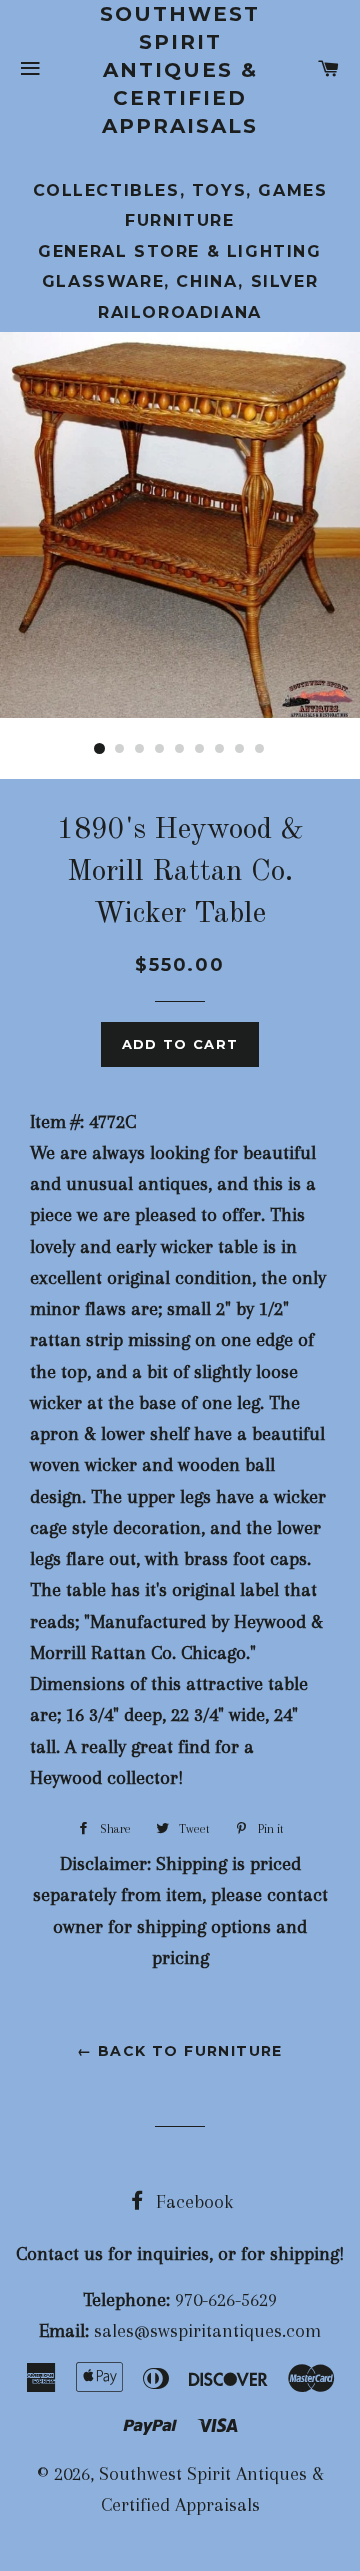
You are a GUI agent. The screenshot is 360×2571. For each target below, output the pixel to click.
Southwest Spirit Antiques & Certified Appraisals (180, 70)
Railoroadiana (180, 312)
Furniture (179, 220)
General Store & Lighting (179, 251)
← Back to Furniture (180, 2051)
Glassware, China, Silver (180, 281)
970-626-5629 (226, 2300)
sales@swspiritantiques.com (207, 2331)
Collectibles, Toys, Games (180, 190)
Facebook (192, 2202)
